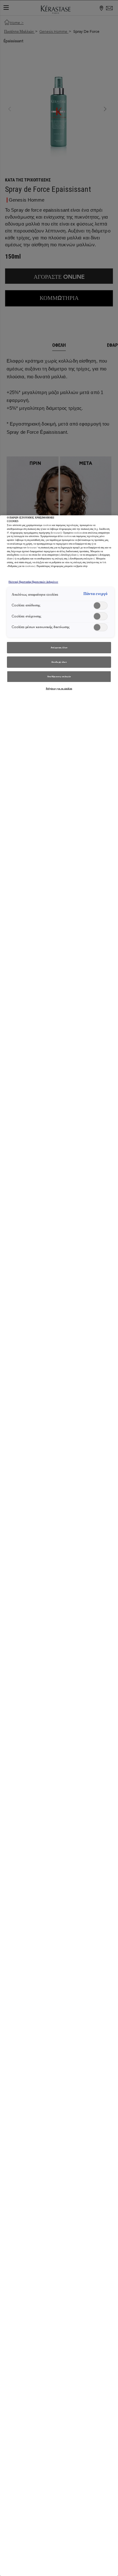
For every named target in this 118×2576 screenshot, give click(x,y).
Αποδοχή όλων (59, 662)
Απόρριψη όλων (59, 647)
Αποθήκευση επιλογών (59, 676)
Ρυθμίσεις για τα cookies (59, 688)
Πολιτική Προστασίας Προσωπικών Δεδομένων (33, 582)
